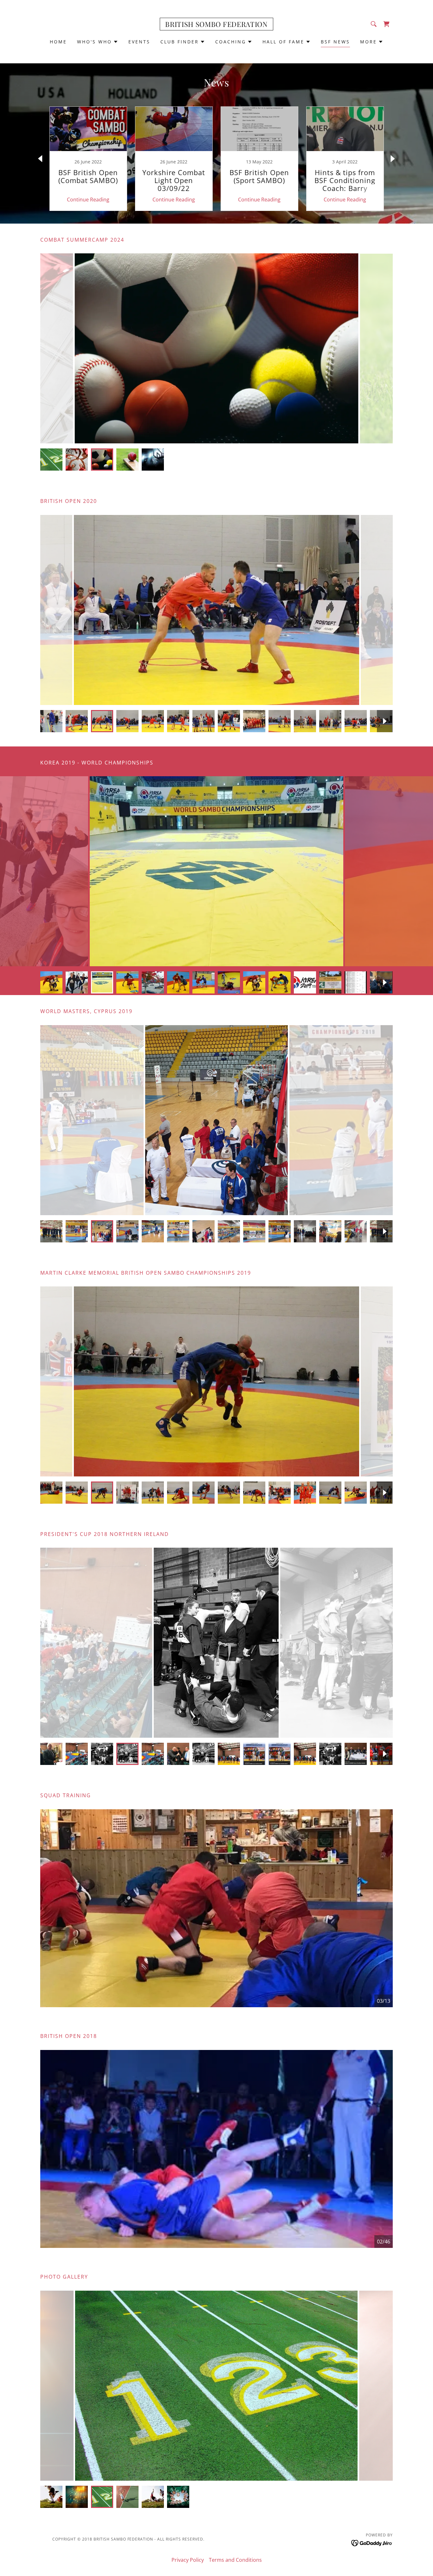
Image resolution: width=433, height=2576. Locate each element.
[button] (98, 42)
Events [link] (139, 42)
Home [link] (58, 42)
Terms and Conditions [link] (235, 2560)
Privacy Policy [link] (188, 2560)
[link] (216, 25)
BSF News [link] (335, 42)
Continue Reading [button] (88, 200)
